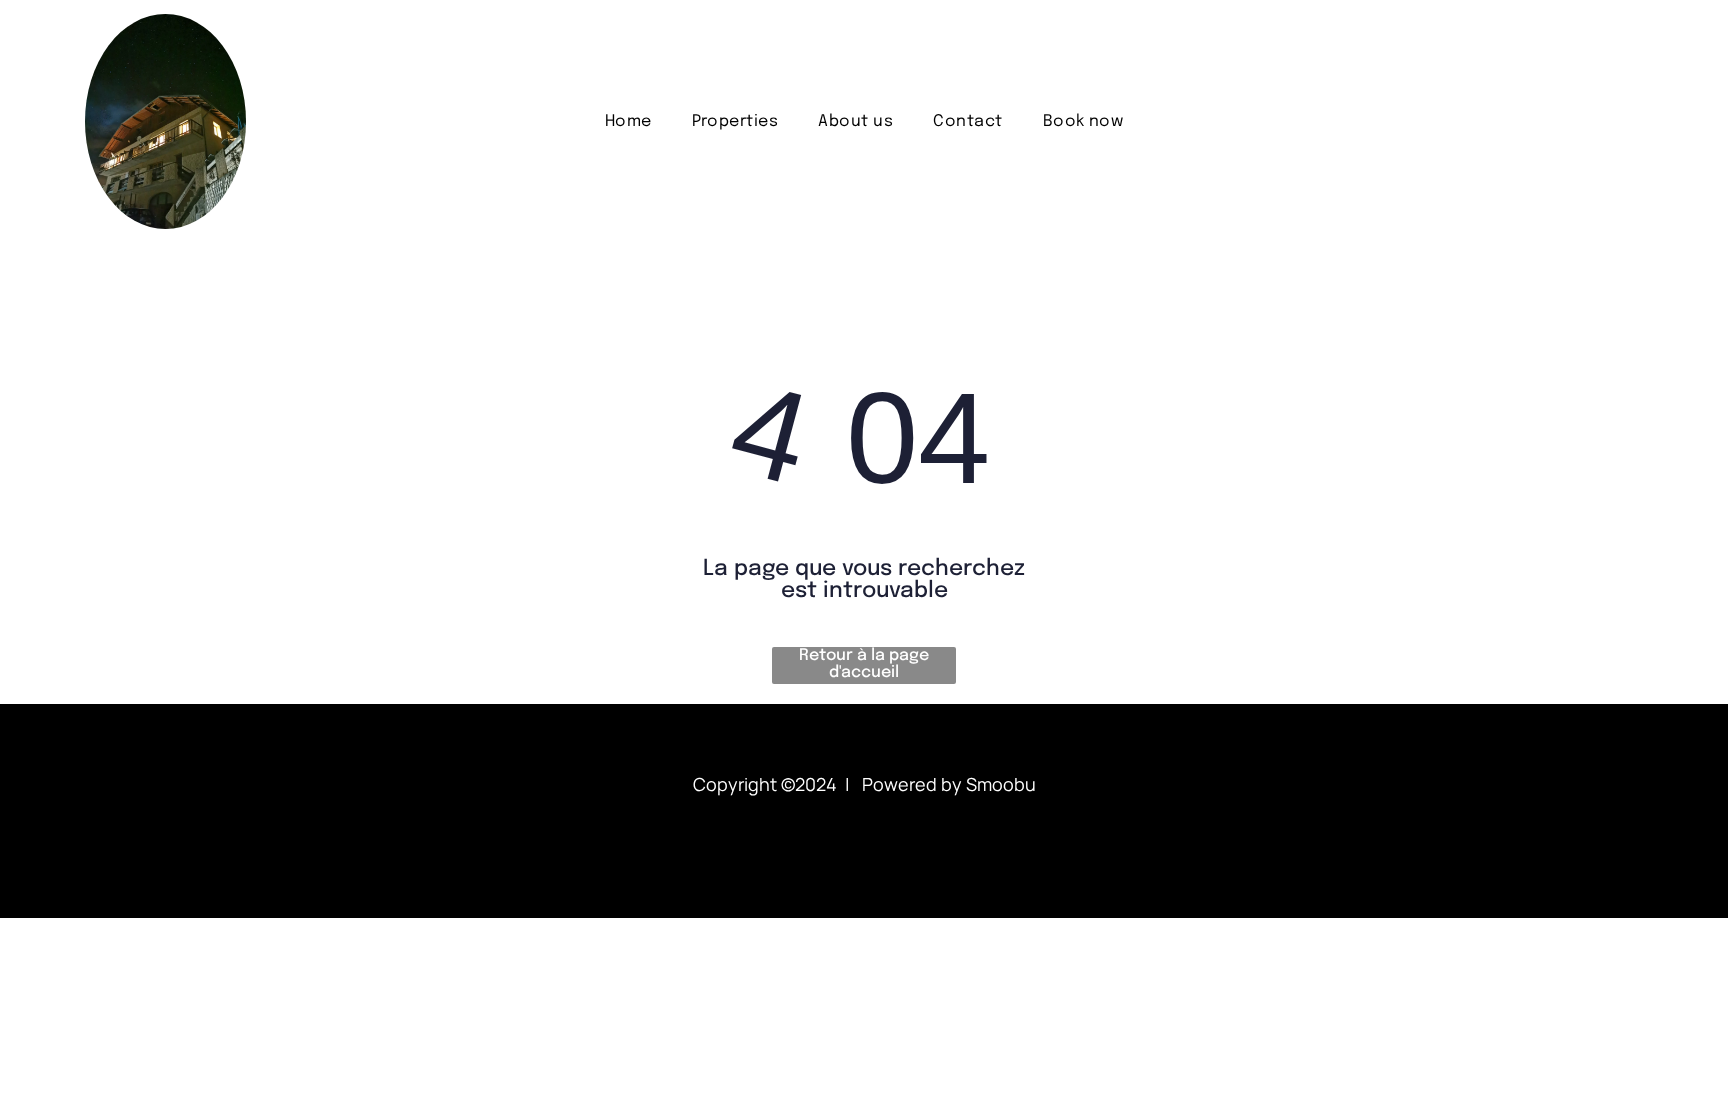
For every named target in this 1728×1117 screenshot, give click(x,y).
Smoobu (1001, 784)
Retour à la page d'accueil (864, 664)
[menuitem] (628, 121)
